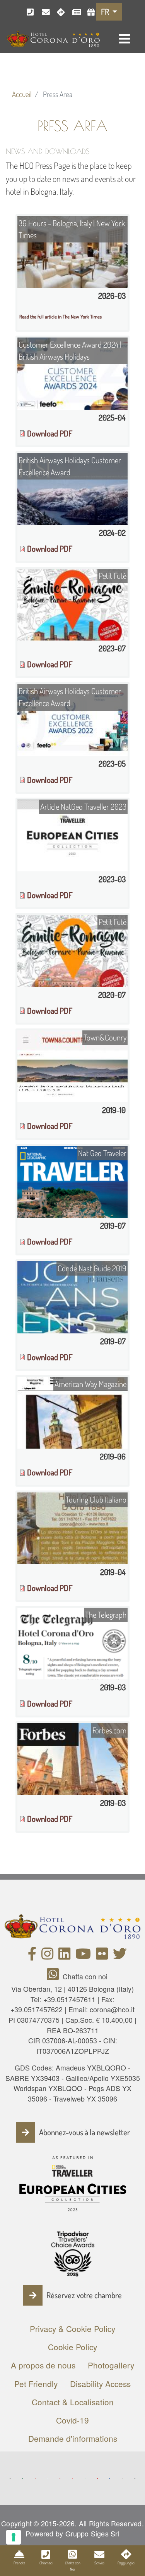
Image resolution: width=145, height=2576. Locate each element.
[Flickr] (102, 1956)
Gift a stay (88, 12)
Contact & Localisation (73, 2402)
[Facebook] (32, 1956)
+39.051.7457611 (28, 12)
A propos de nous (43, 2365)
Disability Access (100, 2384)
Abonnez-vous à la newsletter (84, 2132)
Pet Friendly (36, 2384)
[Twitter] (120, 1956)
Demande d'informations (73, 2438)
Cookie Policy (72, 2347)
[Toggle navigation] (125, 39)
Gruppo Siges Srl (92, 2534)
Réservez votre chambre (84, 2295)
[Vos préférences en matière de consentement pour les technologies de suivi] (14, 2537)
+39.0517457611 (69, 1999)
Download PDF (50, 433)
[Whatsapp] (55, 1976)
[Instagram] (47, 1956)
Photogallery (111, 2365)
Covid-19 (72, 2420)
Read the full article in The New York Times (61, 317)
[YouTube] (83, 1956)
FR (106, 12)
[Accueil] (53, 38)
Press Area (73, 12)
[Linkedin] (64, 1956)
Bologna (58, 12)
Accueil (22, 94)
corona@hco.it (43, 12)
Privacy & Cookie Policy (72, 2328)
